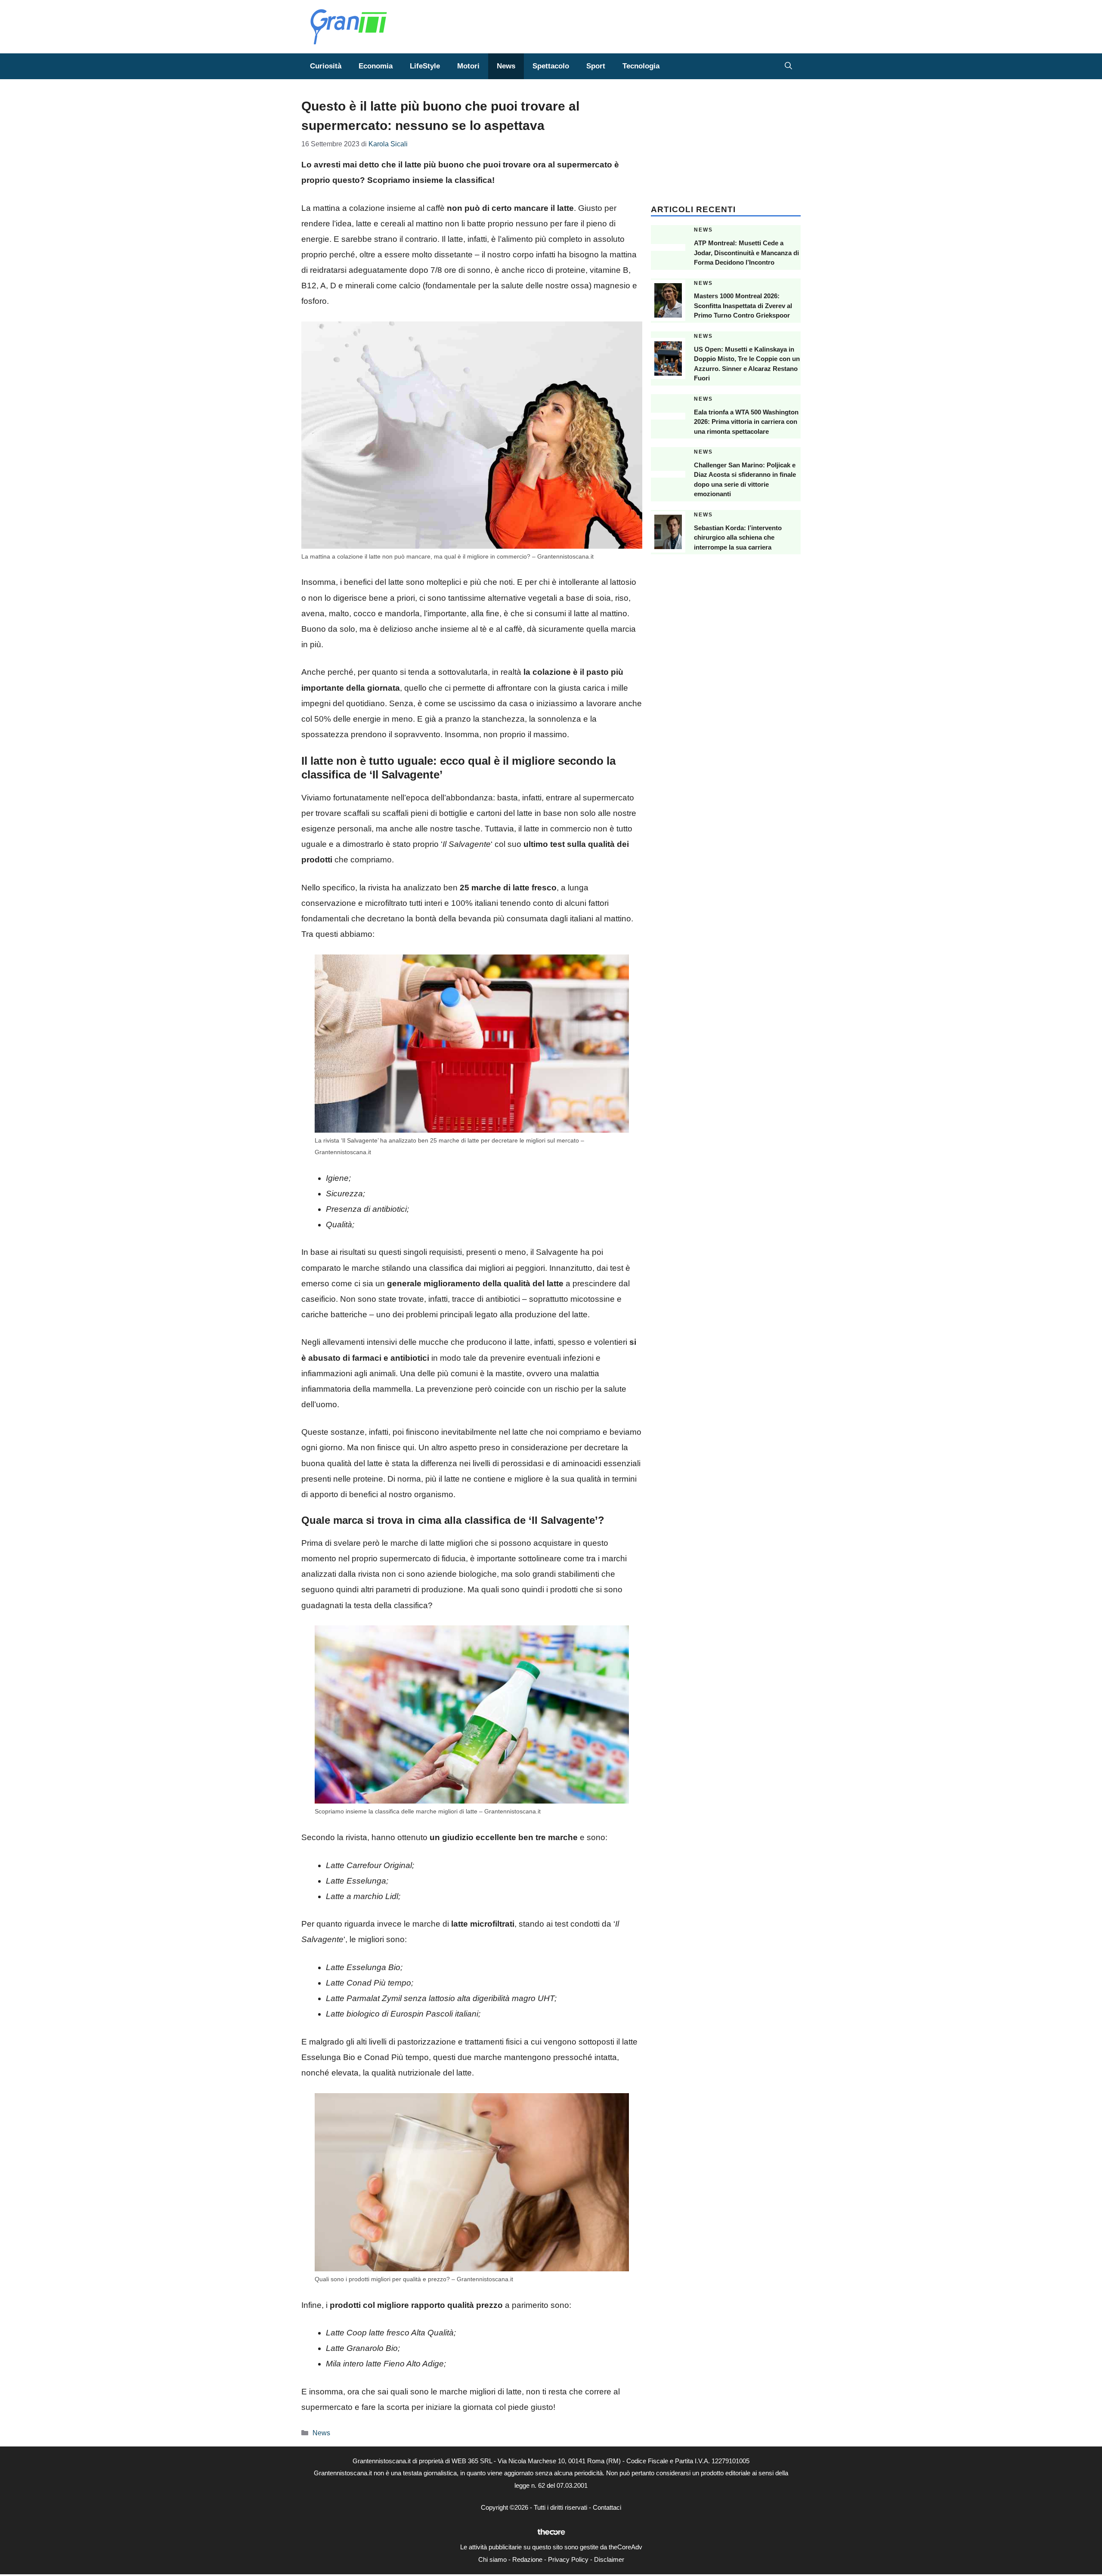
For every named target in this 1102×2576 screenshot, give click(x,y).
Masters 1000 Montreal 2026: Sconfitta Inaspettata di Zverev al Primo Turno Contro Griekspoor (743, 306)
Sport (596, 66)
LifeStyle (425, 66)
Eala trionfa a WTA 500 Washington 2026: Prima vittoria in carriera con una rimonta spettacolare (746, 422)
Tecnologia (641, 66)
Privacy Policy (568, 2559)
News (506, 66)
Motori (468, 66)
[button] (788, 66)
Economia (376, 66)
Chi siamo (492, 2559)
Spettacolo (551, 66)
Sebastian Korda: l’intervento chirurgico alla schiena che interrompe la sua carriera (738, 537)
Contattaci (607, 2507)
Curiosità (326, 66)
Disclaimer (609, 2559)
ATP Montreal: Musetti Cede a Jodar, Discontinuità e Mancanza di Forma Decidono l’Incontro (746, 253)
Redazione (527, 2559)
